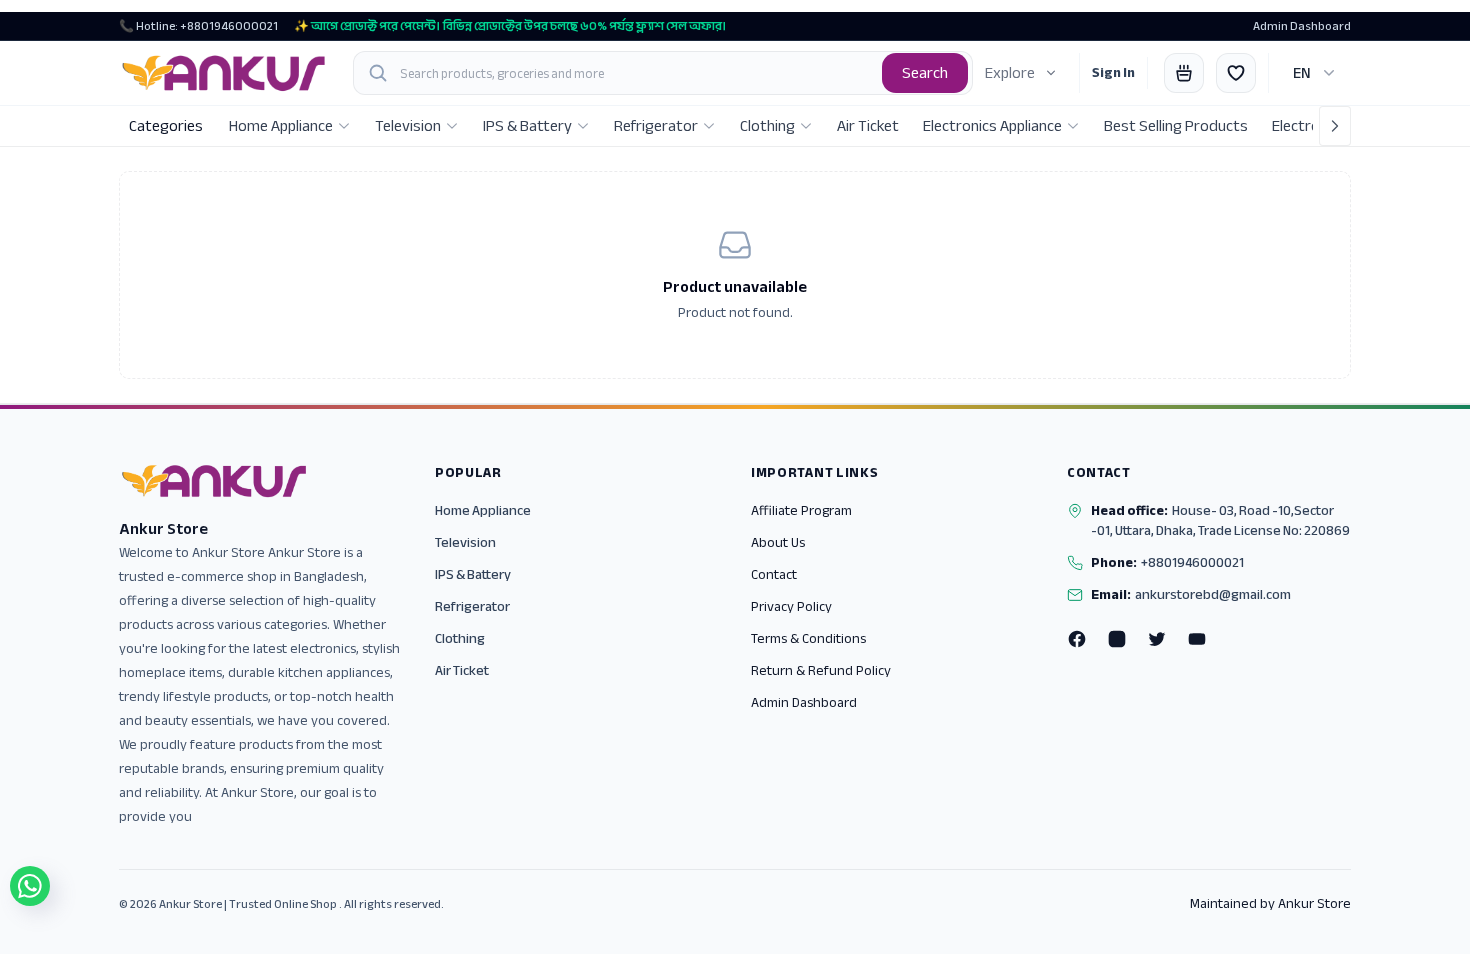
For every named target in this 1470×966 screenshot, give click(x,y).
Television (465, 542)
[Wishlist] (1236, 73)
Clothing (460, 638)
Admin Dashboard (1302, 26)
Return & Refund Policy (821, 670)
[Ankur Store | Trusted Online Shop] (224, 73)
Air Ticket (462, 670)
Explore (1010, 73)
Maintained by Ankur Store (1270, 904)
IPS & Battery (473, 574)
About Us (778, 542)
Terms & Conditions (808, 638)
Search (925, 73)
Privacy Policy (791, 606)
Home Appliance (483, 510)
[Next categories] (1335, 126)
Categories (166, 126)
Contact (774, 574)
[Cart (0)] (1184, 73)
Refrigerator (472, 606)
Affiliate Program (801, 510)
